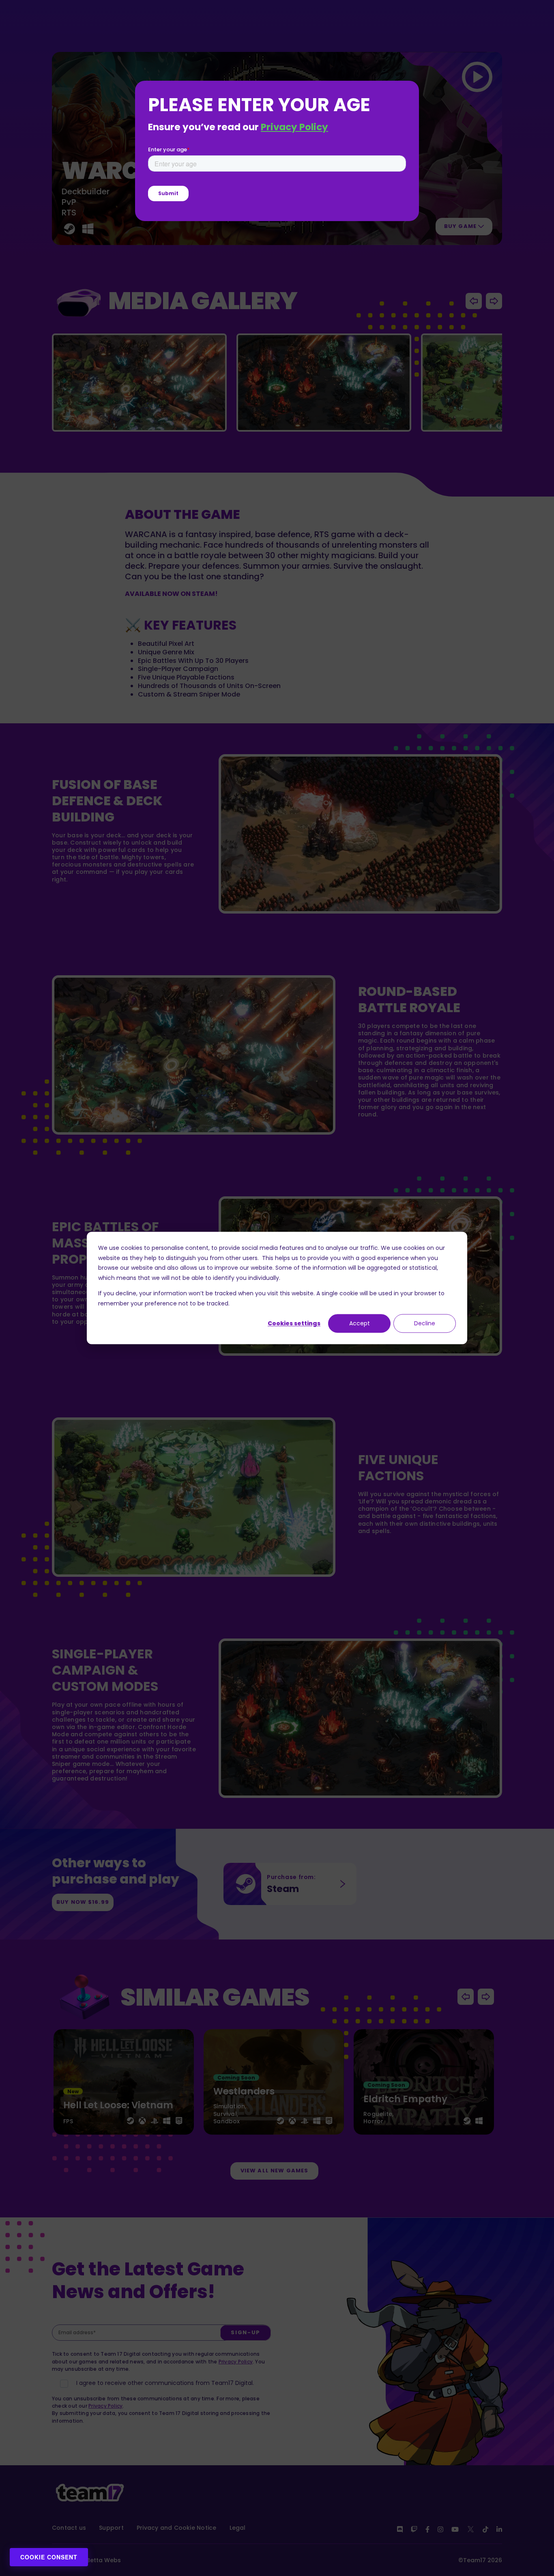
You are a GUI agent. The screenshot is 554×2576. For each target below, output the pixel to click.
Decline (425, 1323)
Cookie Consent (49, 2557)
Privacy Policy (294, 127)
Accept (360, 1323)
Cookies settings (294, 1323)
